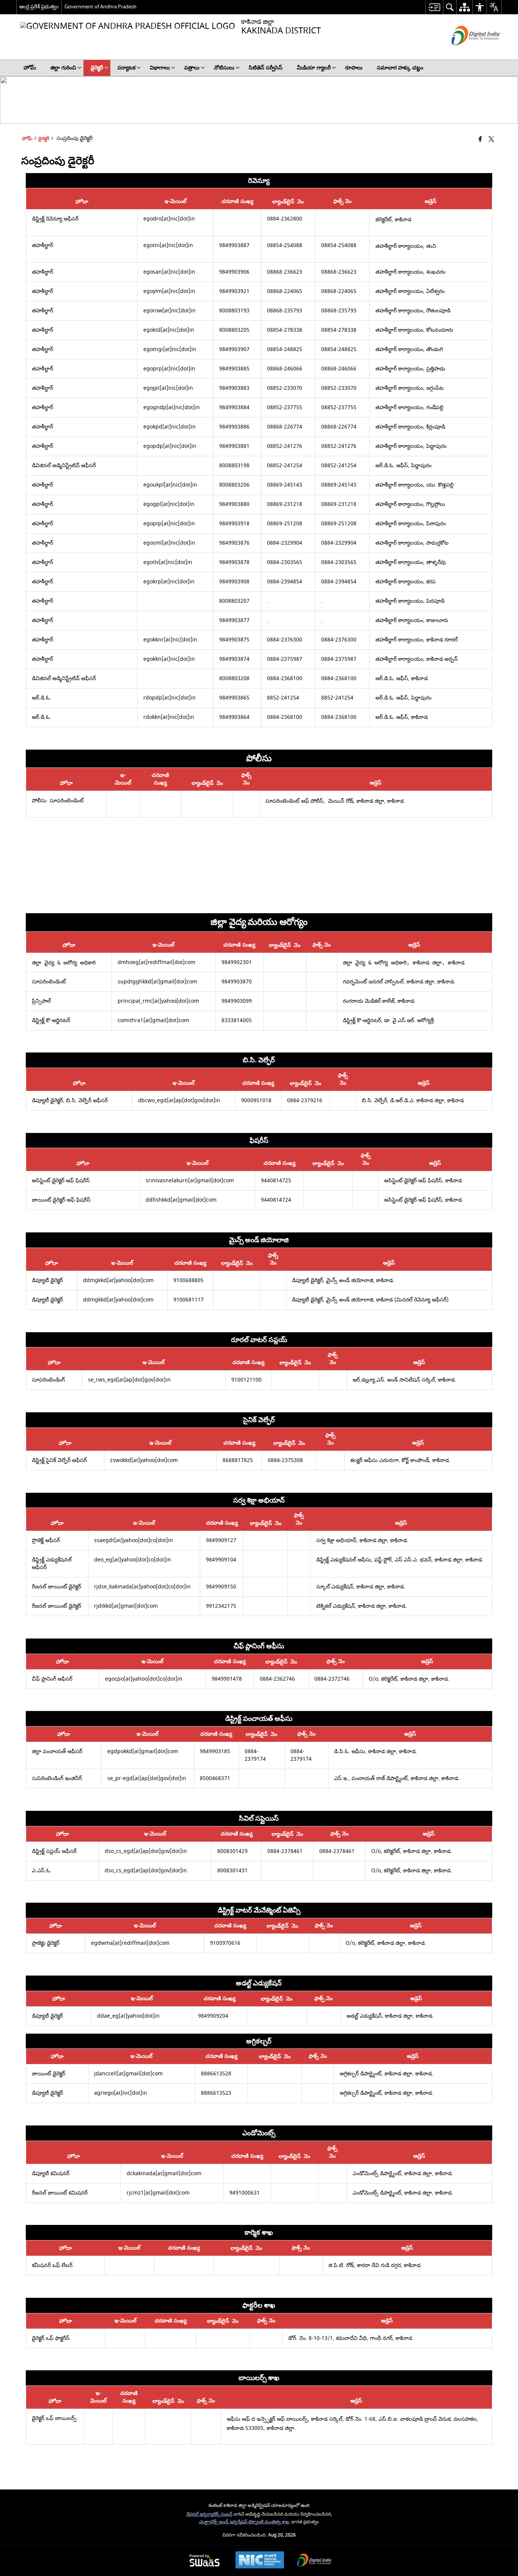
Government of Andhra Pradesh (100, 7)
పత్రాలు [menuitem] (192, 68)
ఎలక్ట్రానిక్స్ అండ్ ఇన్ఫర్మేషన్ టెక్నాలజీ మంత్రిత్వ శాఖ (244, 2522)
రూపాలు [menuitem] (354, 68)
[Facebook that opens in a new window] (480, 140)
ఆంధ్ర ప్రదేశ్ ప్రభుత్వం (39, 7)
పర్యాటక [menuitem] (126, 68)
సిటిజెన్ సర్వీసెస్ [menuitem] (266, 68)
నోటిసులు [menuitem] (224, 68)
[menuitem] (434, 7)
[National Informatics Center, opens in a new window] (260, 2561)
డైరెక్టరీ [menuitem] (97, 68)
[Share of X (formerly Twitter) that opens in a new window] (491, 140)
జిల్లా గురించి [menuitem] (63, 68)
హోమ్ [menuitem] (30, 68)
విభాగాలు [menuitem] (160, 68)
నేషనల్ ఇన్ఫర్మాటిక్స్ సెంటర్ (209, 2514)
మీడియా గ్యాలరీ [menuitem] (314, 68)
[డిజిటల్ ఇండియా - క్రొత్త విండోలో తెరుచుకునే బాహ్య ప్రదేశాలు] (466, 52)
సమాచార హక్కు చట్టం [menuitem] (400, 68)
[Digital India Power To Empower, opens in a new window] (314, 2561)
